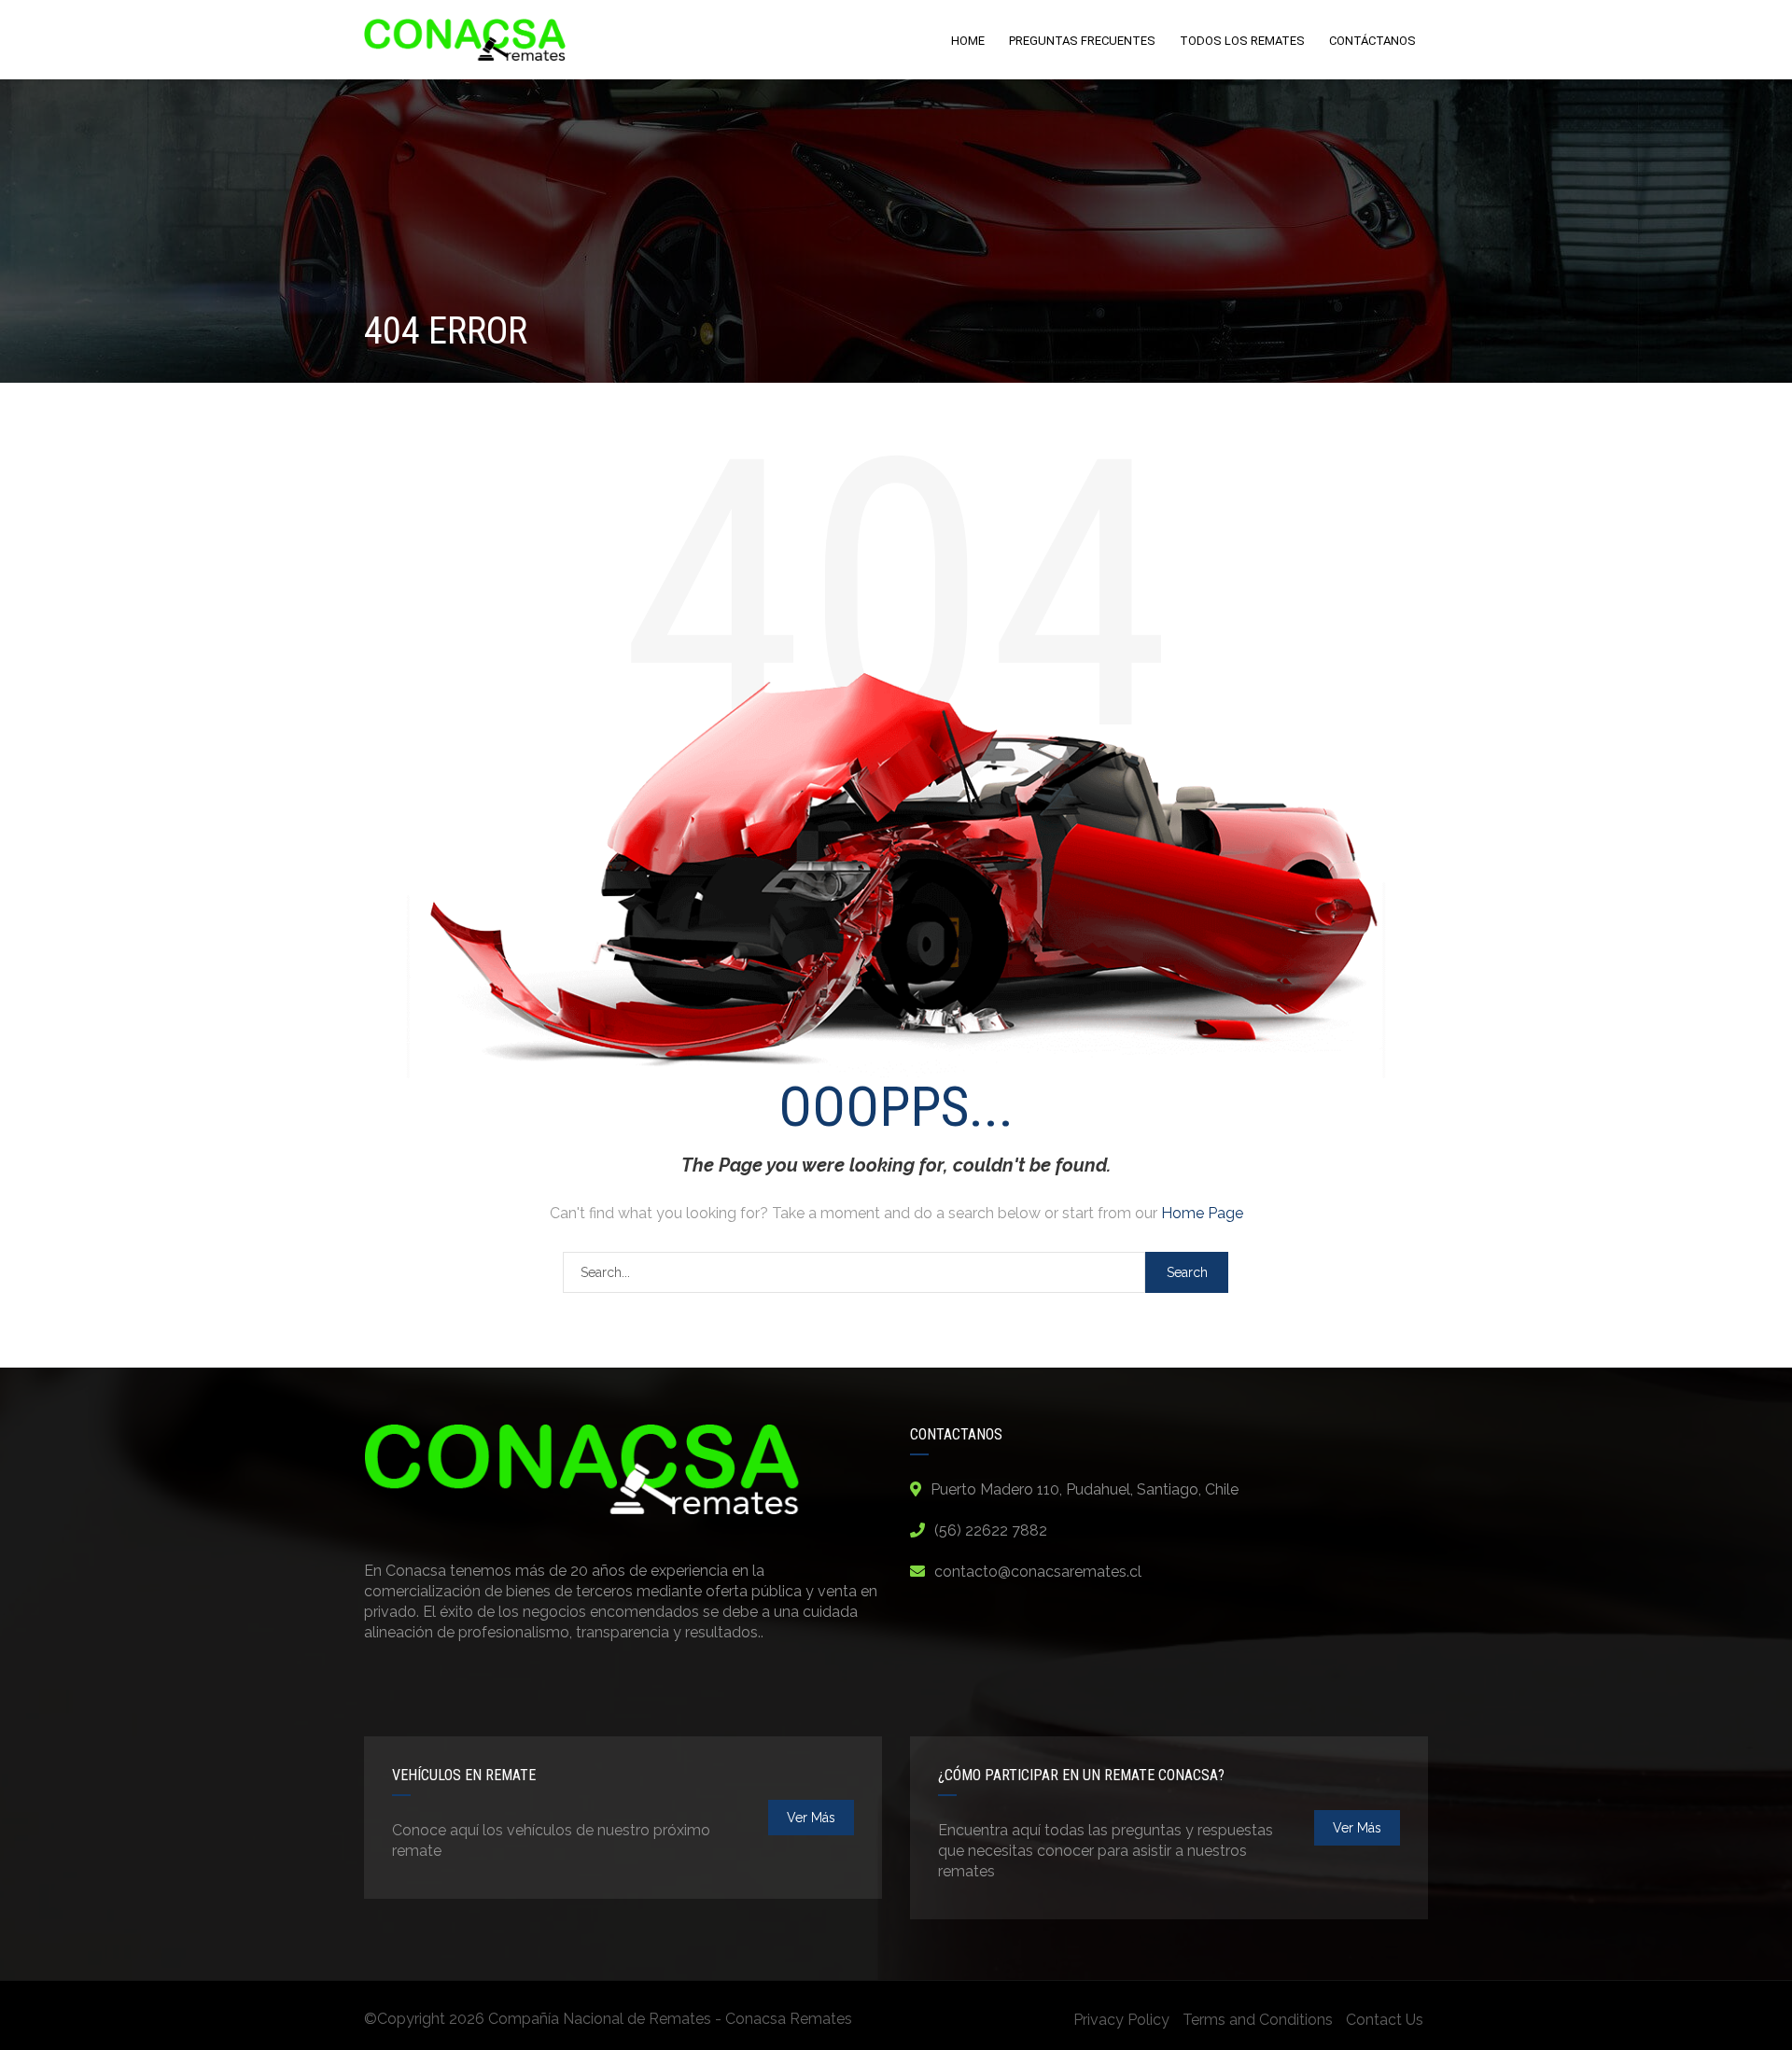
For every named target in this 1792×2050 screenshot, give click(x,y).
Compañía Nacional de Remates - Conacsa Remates (670, 2019)
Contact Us (1385, 2020)
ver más (811, 1818)
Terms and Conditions (1258, 2020)
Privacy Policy (1121, 2020)
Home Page (1202, 1213)
